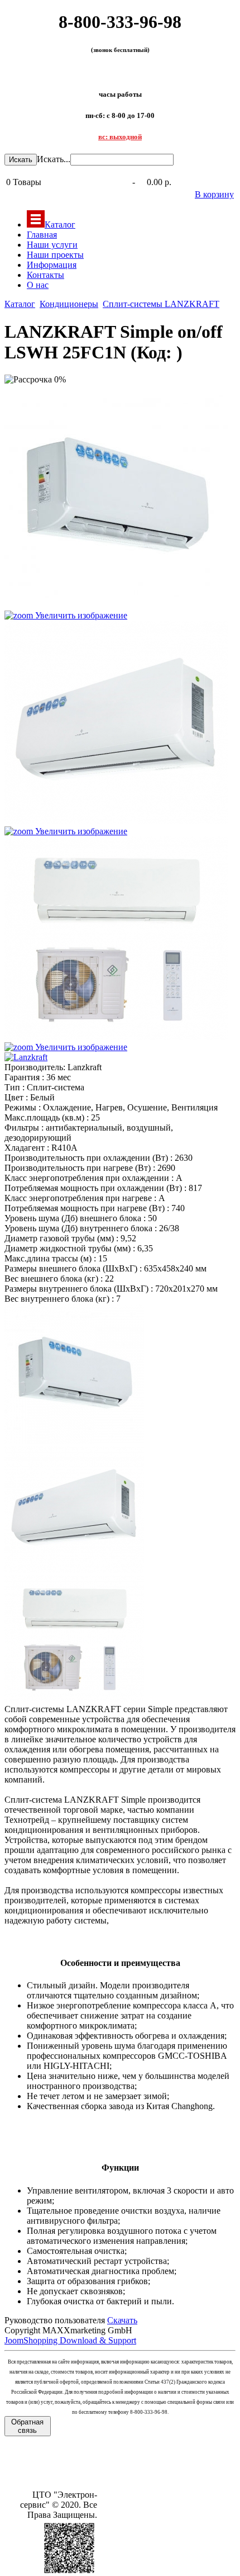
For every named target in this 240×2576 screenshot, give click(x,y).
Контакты (45, 275)
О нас (38, 285)
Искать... (54, 159)
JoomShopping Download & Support (70, 2340)
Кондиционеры (69, 304)
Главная (42, 235)
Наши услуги (52, 245)
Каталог (60, 224)
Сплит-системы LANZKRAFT (161, 304)
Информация (52, 265)
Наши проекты (55, 255)
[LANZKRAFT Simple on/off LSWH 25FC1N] (74, 1374)
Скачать (122, 2320)
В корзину (214, 194)
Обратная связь (27, 2426)
